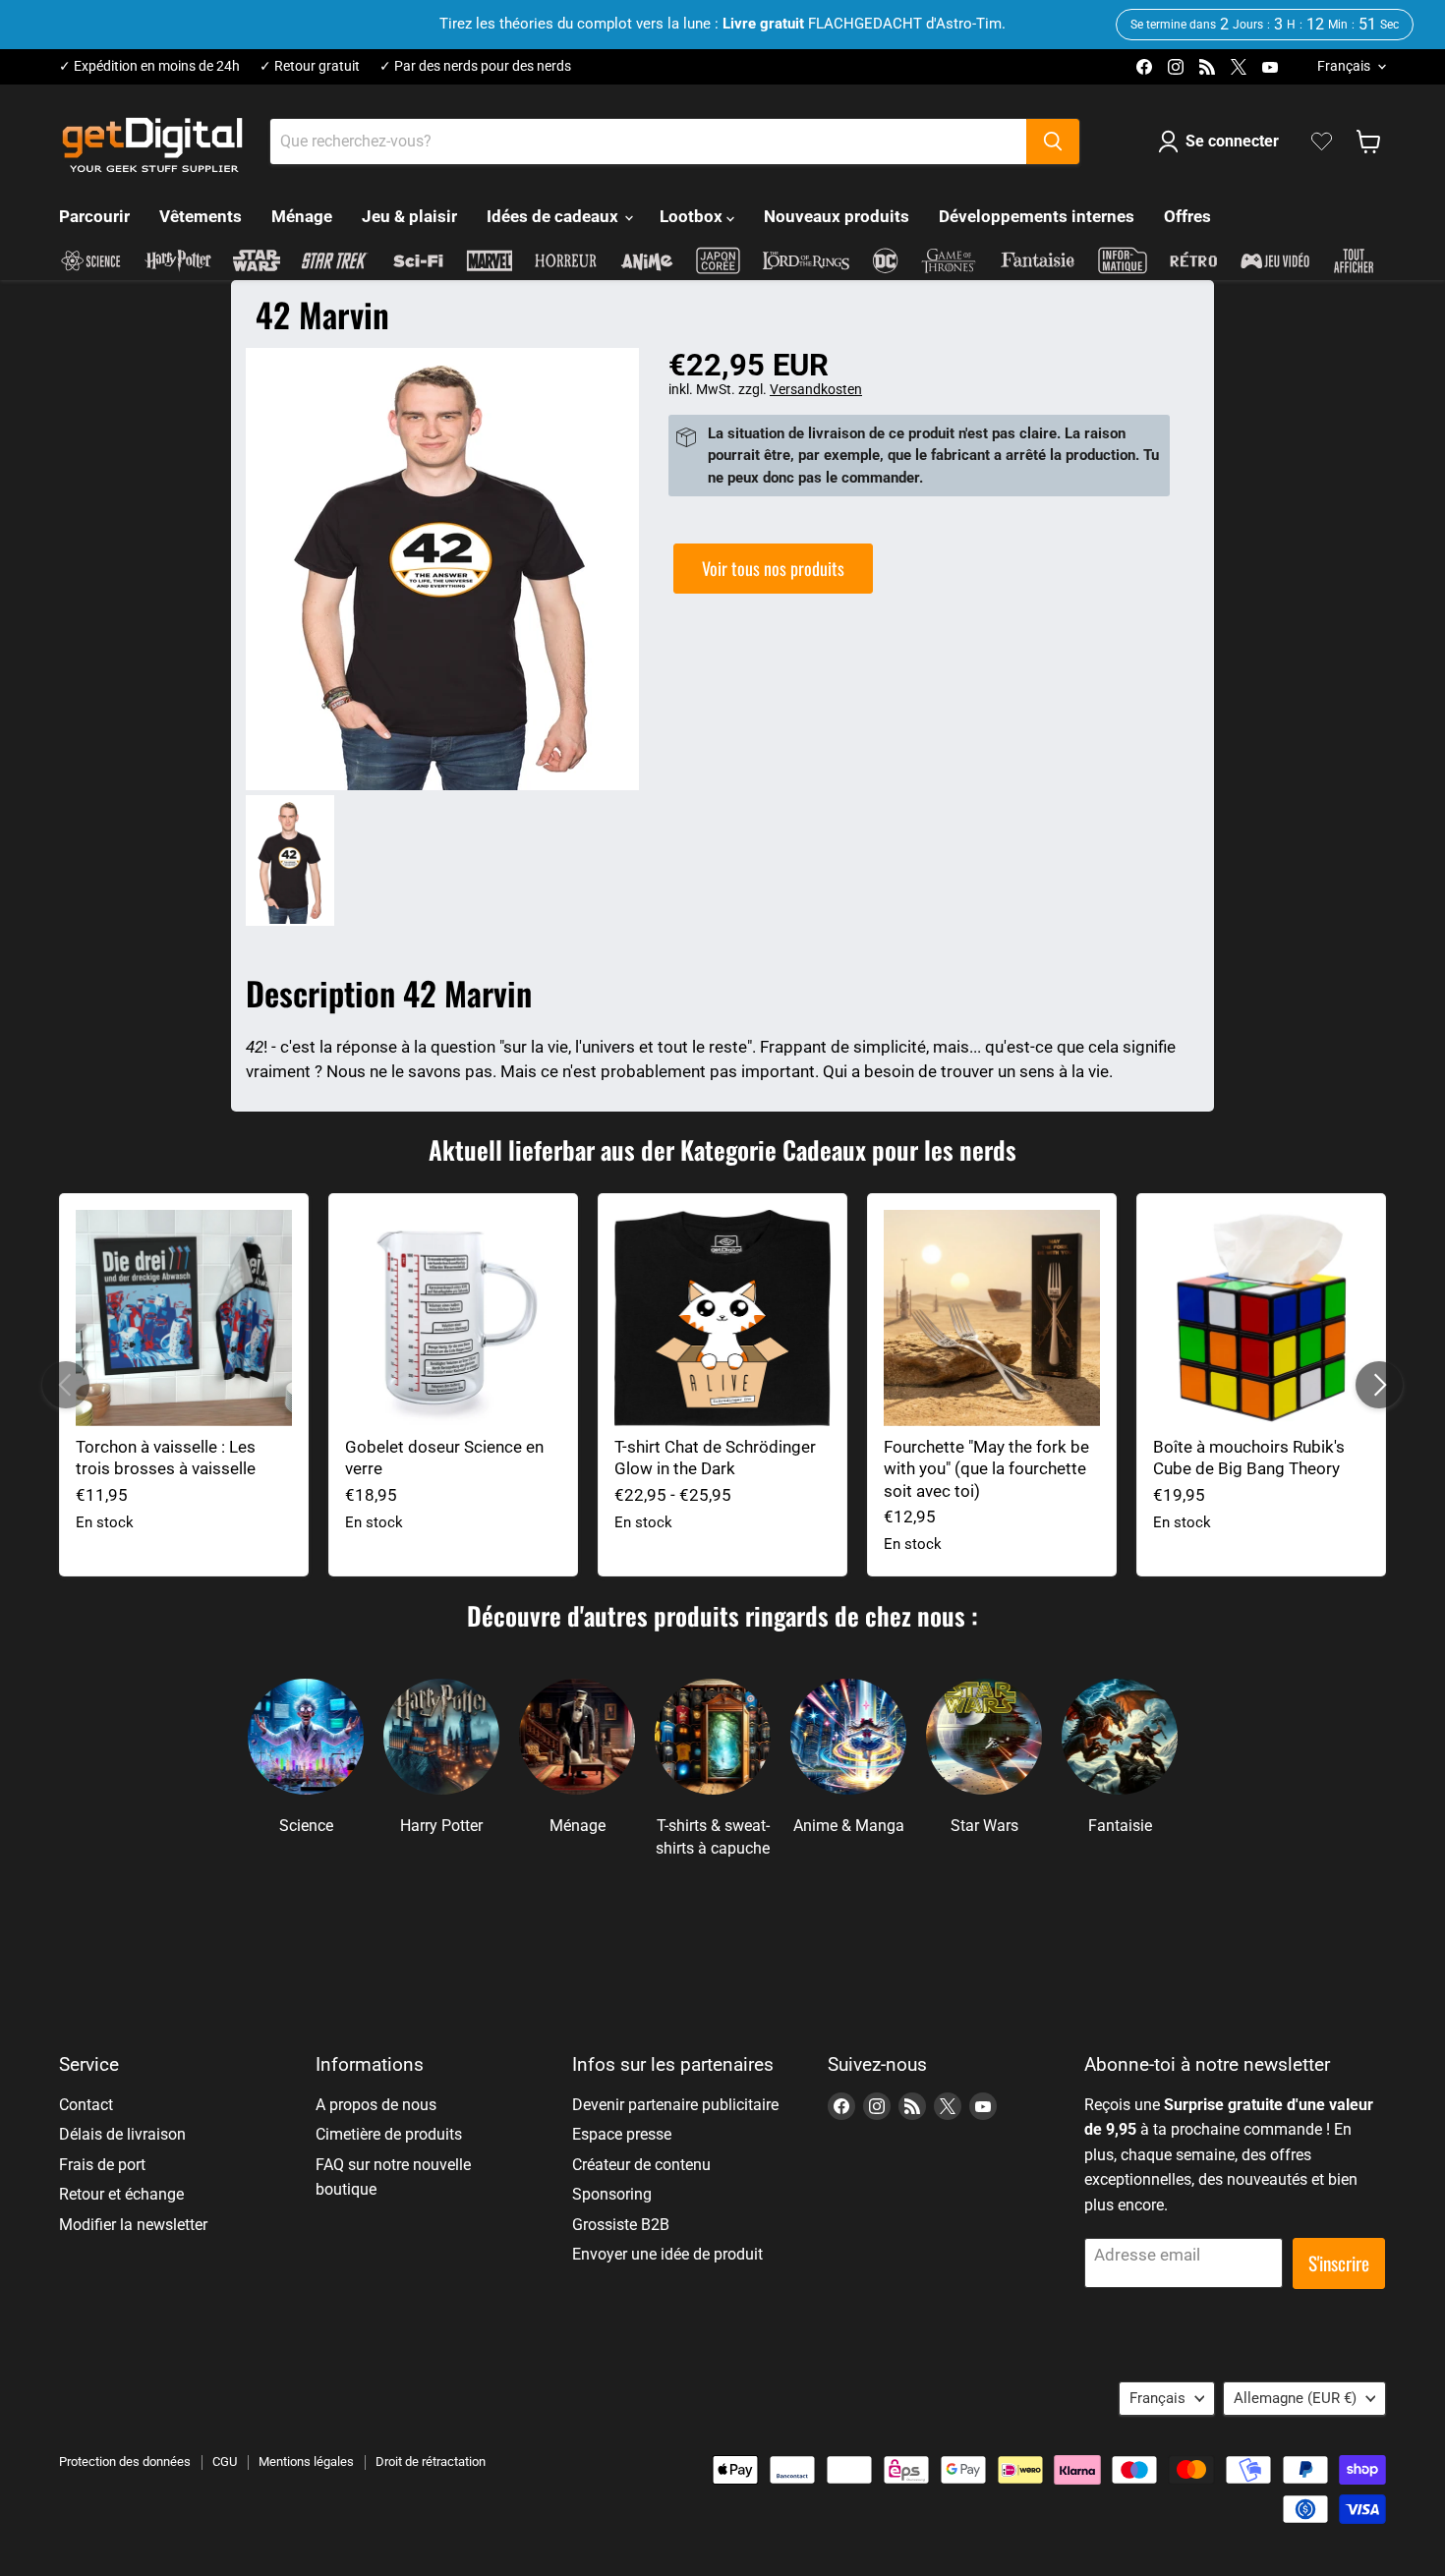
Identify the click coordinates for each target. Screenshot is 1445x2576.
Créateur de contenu (641, 2165)
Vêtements (201, 216)
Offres (1187, 216)
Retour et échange (121, 2194)
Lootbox (693, 216)
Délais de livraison (122, 2134)
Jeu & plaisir (409, 216)
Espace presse (622, 2134)
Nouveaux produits (837, 216)
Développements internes (1037, 216)
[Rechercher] (1053, 142)
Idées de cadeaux (554, 216)
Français (1344, 66)
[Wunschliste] (1322, 142)
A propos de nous (376, 2105)
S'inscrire (1339, 2263)
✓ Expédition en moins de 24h (149, 66)
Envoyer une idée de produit (667, 2254)
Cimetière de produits (389, 2134)
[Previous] (66, 1385)
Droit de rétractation (431, 2462)
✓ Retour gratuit (310, 66)
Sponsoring (612, 2194)
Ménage (302, 216)
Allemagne (1295, 2398)
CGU (225, 2462)
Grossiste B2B (621, 2225)
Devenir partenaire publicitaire (675, 2105)
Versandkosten (816, 389)
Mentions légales (306, 2462)
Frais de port (102, 2165)
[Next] (1379, 1385)
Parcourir (94, 216)
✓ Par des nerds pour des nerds (475, 66)
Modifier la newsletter (133, 2225)
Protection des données (125, 2462)
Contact (86, 2105)
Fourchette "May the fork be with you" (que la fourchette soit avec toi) (986, 1469)
